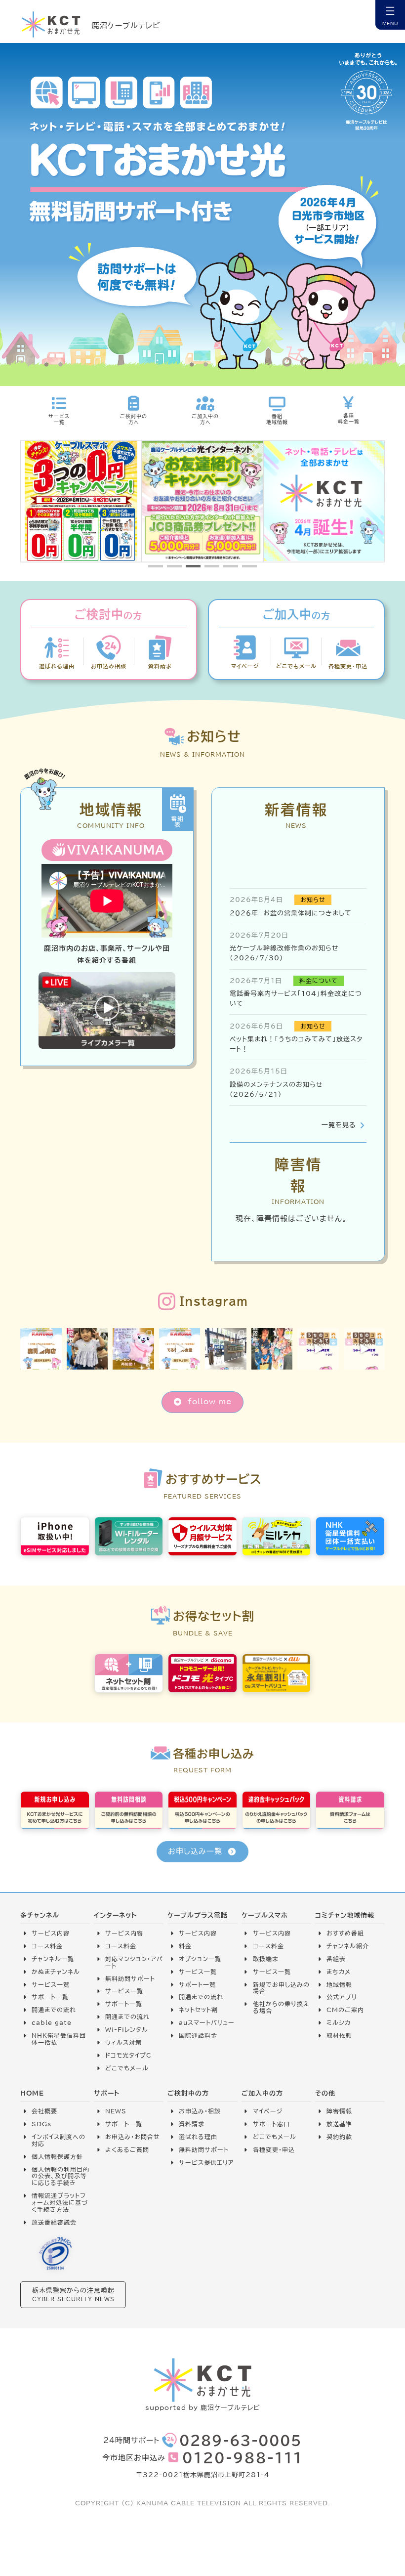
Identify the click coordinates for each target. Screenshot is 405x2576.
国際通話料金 (198, 2036)
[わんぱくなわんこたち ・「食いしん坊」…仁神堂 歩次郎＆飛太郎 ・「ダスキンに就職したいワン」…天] (364, 1349)
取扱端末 (266, 1959)
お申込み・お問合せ (133, 2137)
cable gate (52, 2023)
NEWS (116, 2111)
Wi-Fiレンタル (127, 2030)
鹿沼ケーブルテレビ (126, 25)
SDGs (41, 2124)
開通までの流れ (54, 2010)
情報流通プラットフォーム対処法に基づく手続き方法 (60, 2203)
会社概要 (44, 2111)
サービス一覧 (51, 1985)
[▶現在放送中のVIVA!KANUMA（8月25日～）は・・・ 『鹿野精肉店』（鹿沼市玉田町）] (41, 1349)
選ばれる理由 (198, 2137)
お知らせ (313, 900)
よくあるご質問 (127, 2150)
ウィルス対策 (123, 2042)
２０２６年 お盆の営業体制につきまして (291, 913)
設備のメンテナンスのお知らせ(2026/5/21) (276, 1089)
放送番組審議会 (54, 2222)
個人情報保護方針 (57, 2157)
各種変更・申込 (274, 2150)
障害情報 (339, 2111)
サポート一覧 (50, 1997)
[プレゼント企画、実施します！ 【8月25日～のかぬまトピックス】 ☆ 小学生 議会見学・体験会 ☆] (133, 1349)
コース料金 (47, 1946)
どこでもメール (127, 2068)
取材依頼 (339, 2036)
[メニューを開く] (390, 15)
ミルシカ (339, 2023)
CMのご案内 (345, 2010)
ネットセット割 (198, 2010)
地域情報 (339, 1985)
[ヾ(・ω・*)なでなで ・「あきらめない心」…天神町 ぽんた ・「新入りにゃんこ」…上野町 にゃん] (318, 1349)
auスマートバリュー (207, 2023)
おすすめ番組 (345, 1933)
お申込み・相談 (200, 2111)
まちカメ (339, 1972)
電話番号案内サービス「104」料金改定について (296, 998)
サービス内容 (51, 1933)
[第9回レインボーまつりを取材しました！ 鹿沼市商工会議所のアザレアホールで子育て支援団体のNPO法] (87, 1349)
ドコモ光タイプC (128, 2055)
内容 (210, 1933)
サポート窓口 (271, 2124)
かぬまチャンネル (56, 1972)
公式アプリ (342, 1997)
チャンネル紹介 (348, 1946)
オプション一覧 (200, 1959)
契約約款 (339, 2137)
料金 (185, 1946)
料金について (319, 981)
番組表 (336, 1959)
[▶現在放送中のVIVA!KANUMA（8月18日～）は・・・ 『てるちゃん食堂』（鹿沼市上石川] (180, 1349)
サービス (191, 1933)
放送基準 (339, 2124)
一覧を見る (339, 1125)
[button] (156, 566)
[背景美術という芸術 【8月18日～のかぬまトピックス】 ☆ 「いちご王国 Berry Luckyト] (226, 1349)
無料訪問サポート (130, 1979)
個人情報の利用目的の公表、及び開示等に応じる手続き (61, 2176)
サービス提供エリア (206, 2163)
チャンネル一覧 (53, 1959)
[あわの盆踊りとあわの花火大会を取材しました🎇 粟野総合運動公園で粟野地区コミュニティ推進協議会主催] (272, 1349)
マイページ (268, 2111)
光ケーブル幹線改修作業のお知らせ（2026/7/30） (284, 953)
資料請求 (192, 2124)
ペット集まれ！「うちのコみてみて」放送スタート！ (296, 1044)
